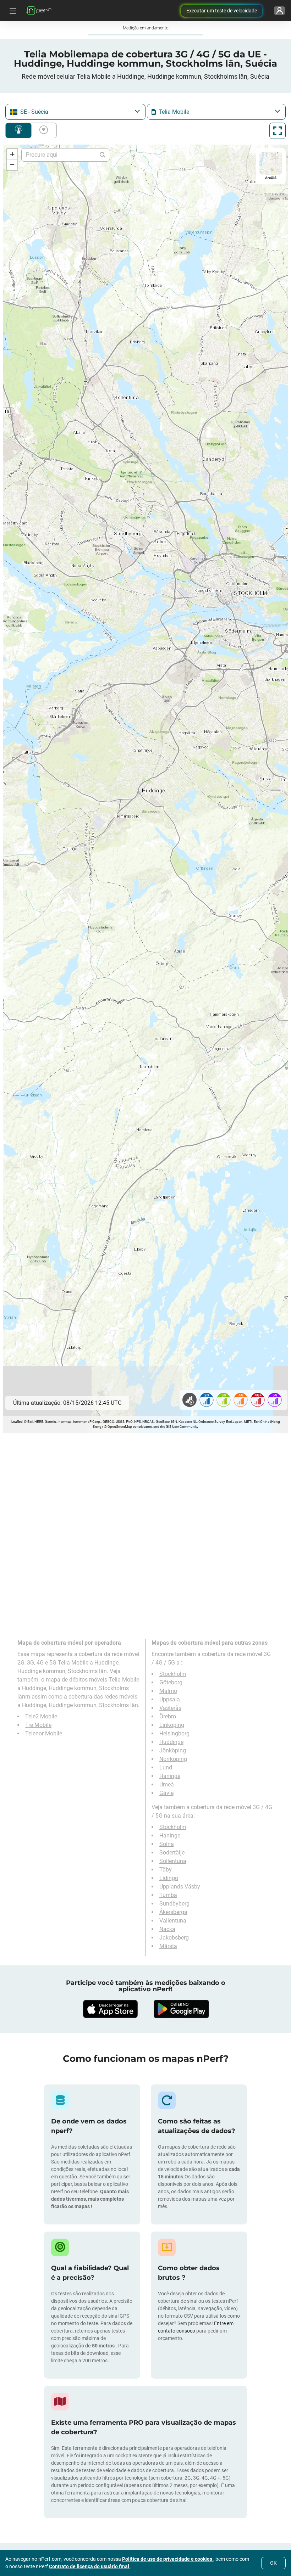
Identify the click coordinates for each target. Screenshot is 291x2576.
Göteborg (171, 1682)
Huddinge (171, 1742)
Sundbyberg (174, 1904)
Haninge (170, 1776)
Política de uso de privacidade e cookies (168, 2559)
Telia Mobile (124, 1680)
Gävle (166, 1793)
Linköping (172, 1725)
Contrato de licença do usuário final (90, 2566)
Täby (166, 1870)
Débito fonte (42, 130)
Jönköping (173, 1750)
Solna (167, 1844)
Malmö (168, 1691)
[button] (12, 154)
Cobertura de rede (18, 130)
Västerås (170, 1708)
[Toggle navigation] (12, 11)
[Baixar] (110, 2009)
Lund (166, 1767)
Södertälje (172, 1853)
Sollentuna (173, 1861)
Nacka (167, 1929)
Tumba (168, 1895)
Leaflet (17, 1422)
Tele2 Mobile (41, 1716)
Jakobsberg (174, 1938)
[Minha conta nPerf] (279, 11)
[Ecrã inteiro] (278, 131)
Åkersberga (173, 1912)
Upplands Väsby (180, 1887)
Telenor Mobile (44, 1733)
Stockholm (173, 1674)
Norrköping (173, 1759)
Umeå (167, 1784)
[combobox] (75, 112)
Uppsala (170, 1699)
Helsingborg (174, 1733)
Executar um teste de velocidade (222, 11)
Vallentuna (173, 1921)
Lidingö (169, 1878)
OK (273, 2563)
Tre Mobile (38, 1725)
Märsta (168, 1946)
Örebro (168, 1716)
